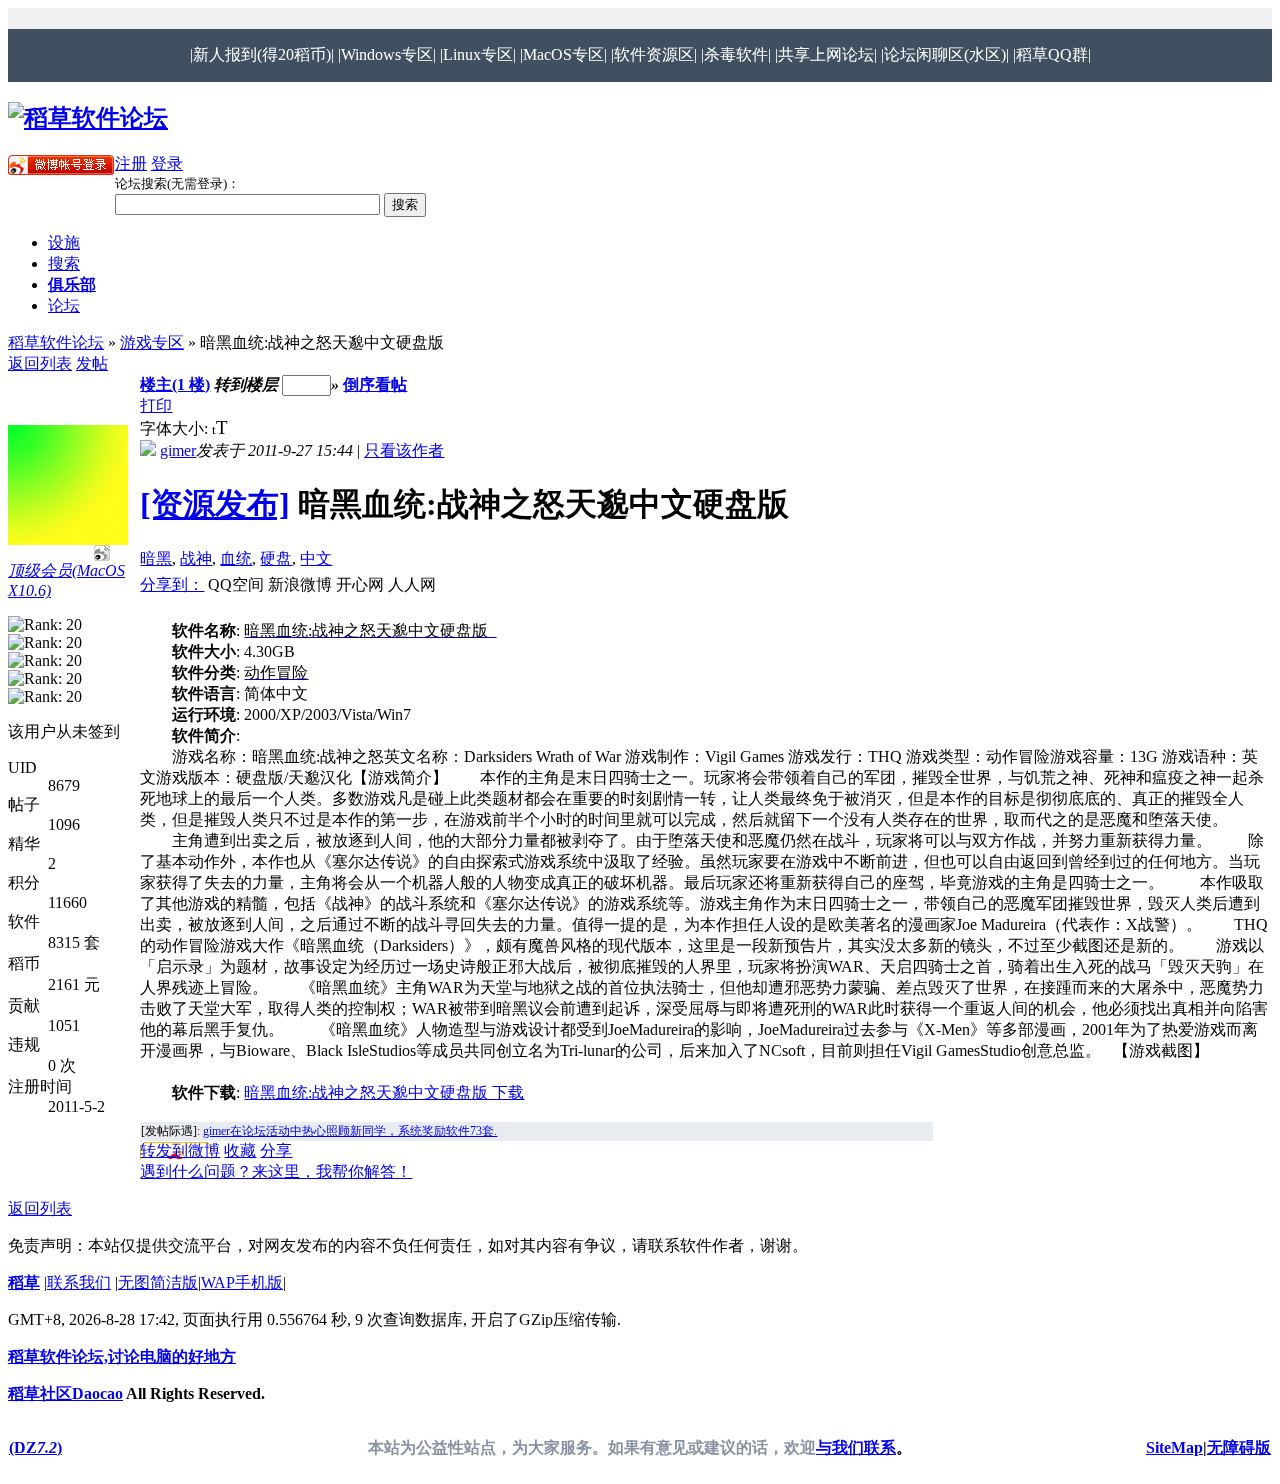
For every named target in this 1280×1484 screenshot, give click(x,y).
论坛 (64, 305)
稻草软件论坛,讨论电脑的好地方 (122, 1356)
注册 (131, 163)
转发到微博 (180, 1150)
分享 (276, 1150)
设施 (64, 242)
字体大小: (176, 428)
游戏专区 (152, 342)
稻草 (24, 1282)
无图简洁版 (158, 1282)
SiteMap (1174, 1447)
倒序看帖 (375, 384)
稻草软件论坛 (56, 342)
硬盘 (276, 558)
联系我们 (79, 1282)
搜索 (64, 263)
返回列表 (40, 363)
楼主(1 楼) (175, 384)
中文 (316, 558)
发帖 (92, 363)
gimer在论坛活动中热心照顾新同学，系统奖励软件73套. (350, 1131)
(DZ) (35, 1447)
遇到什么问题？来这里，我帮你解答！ (276, 1171)
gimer (178, 450)
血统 (236, 558)
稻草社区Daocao (65, 1393)
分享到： (172, 584)
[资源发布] (215, 504)
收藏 (240, 1150)
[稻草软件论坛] (88, 118)
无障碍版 (1239, 1447)
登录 (167, 163)
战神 (196, 558)
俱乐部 (72, 284)
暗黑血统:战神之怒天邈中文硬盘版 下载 (384, 1092)
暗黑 (156, 558)
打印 (156, 405)
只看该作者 (404, 450)
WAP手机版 (242, 1282)
